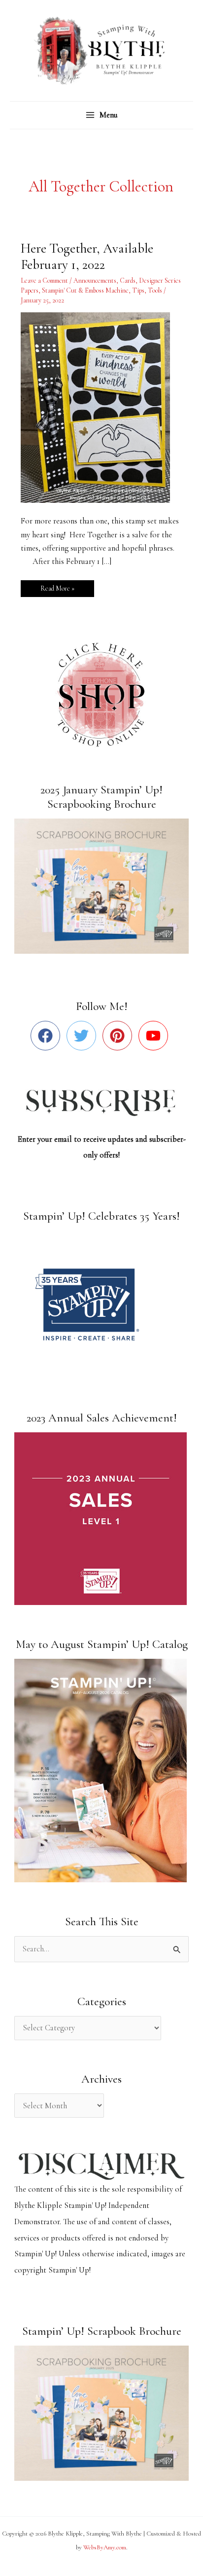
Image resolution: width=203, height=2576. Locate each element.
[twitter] (84, 1036)
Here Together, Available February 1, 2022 (87, 257)
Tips (138, 290)
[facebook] (48, 1036)
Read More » (57, 586)
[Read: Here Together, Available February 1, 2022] (101, 407)
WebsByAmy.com (105, 2547)
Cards (128, 280)
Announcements (95, 280)
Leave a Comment (44, 280)
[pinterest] (119, 1036)
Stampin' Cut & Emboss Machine (85, 290)
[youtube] (155, 1036)
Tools (155, 290)
